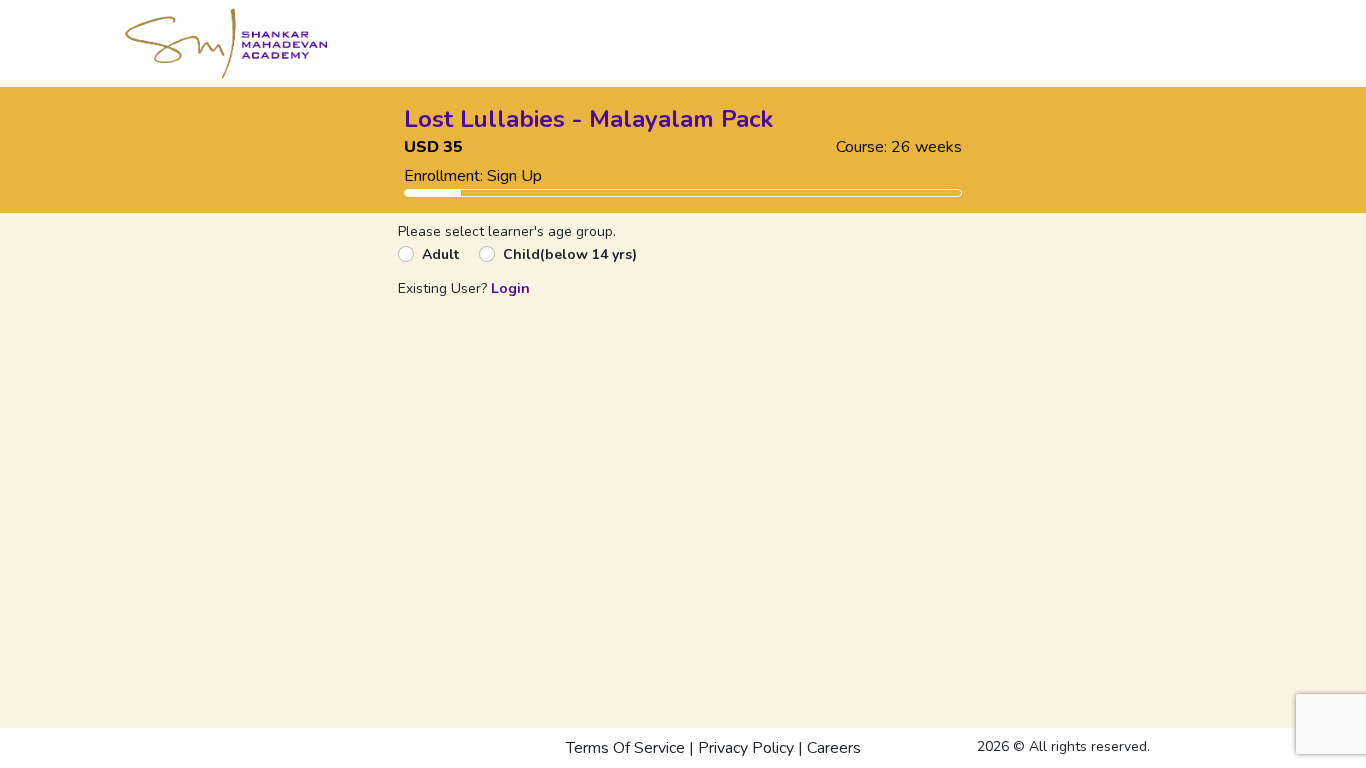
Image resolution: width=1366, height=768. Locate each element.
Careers (834, 748)
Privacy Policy (746, 748)
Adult (440, 254)
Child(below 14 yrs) (570, 254)
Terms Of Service (625, 748)
